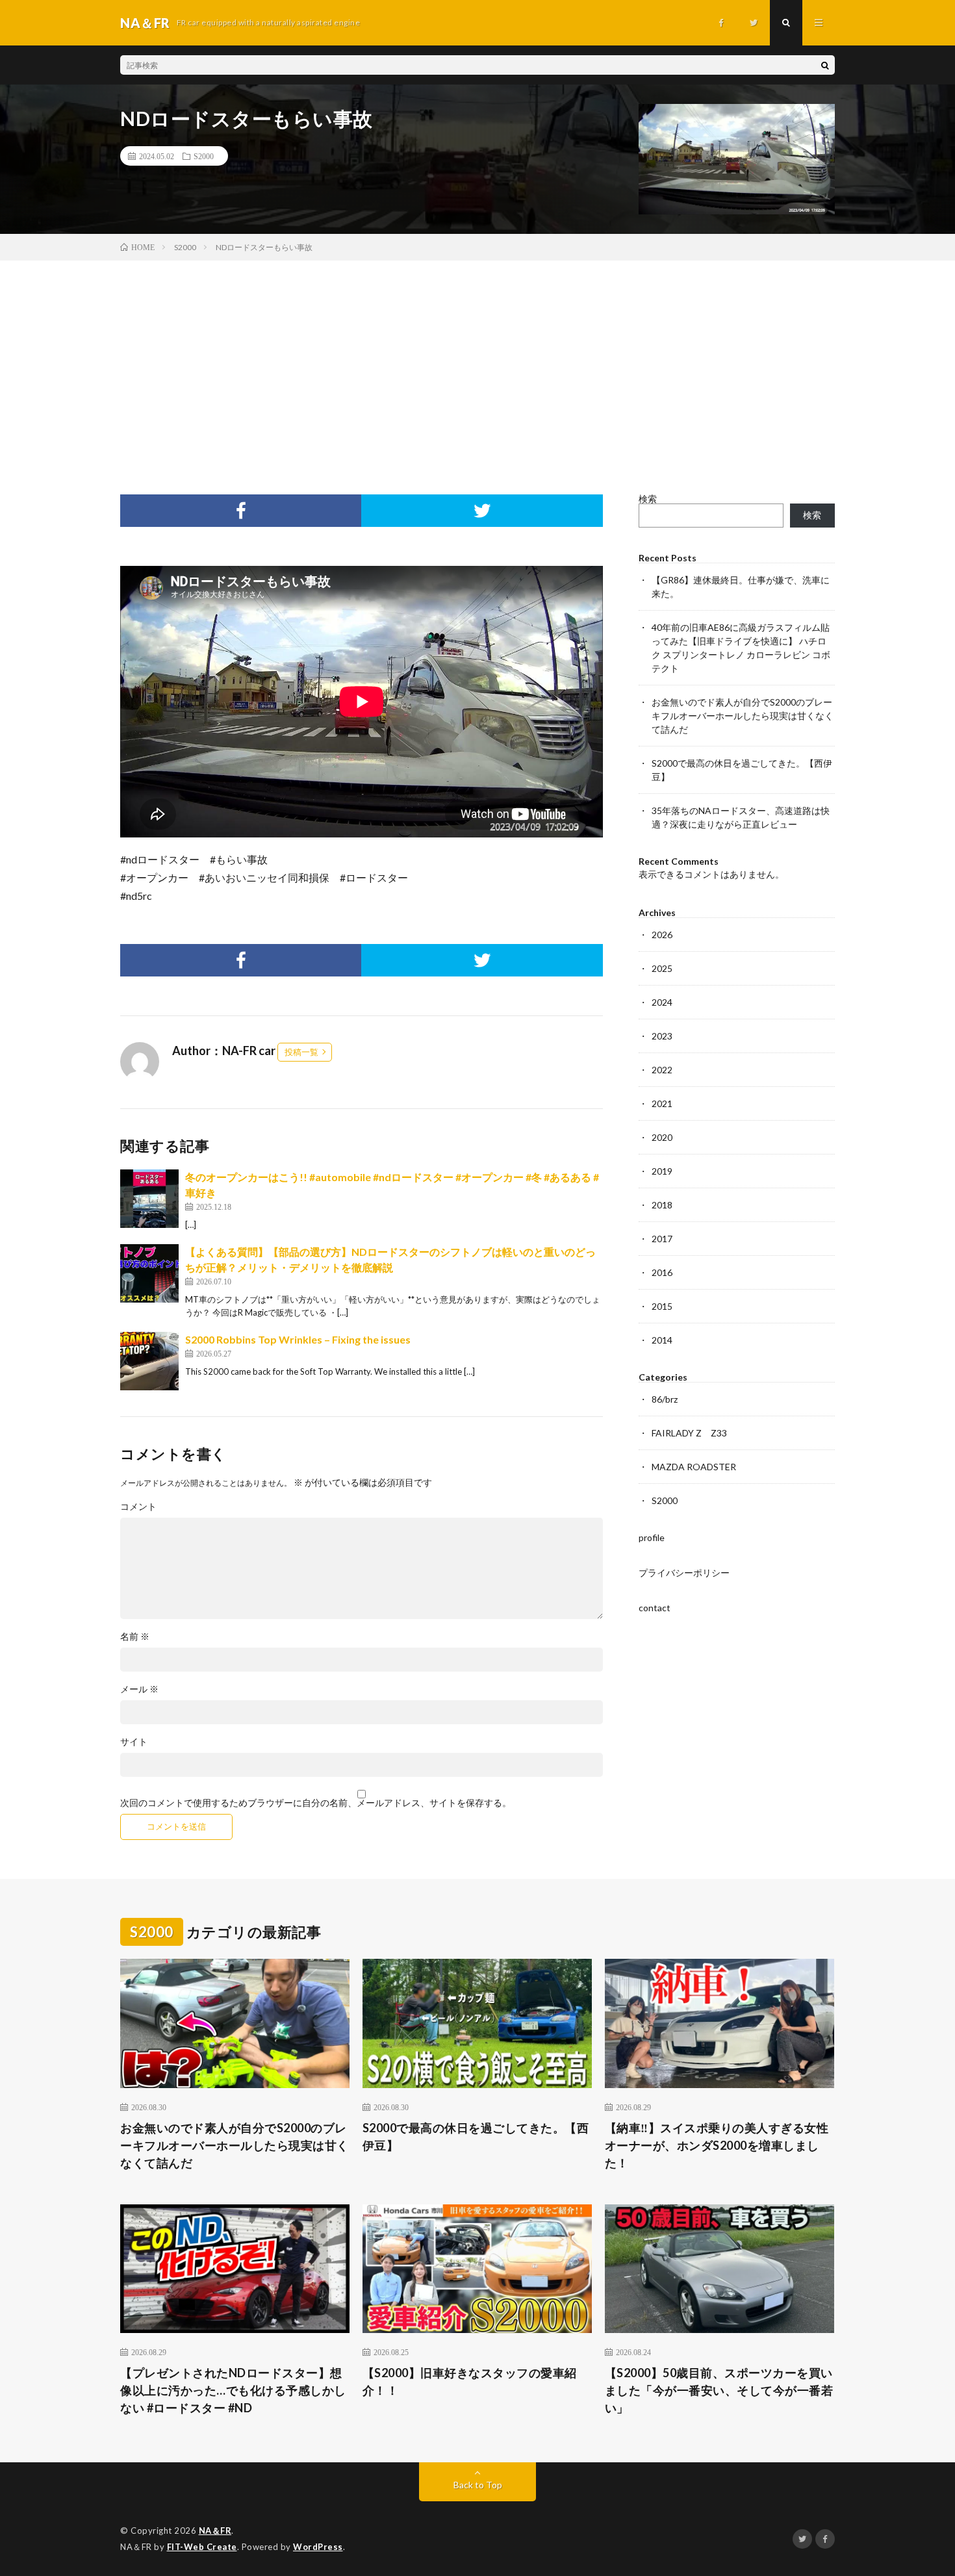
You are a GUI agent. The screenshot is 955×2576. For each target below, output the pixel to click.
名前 (135, 1637)
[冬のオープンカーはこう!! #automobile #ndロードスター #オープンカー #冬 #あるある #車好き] (149, 1199)
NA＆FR (215, 2531)
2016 (662, 1272)
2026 (662, 935)
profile (652, 1537)
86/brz (665, 1399)
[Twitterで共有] (482, 511)
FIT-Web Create (202, 2547)
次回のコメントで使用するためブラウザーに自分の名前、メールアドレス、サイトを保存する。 (316, 1803)
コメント (138, 1507)
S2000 (204, 156)
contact (655, 1608)
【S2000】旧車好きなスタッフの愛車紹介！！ (470, 2381)
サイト (134, 1742)
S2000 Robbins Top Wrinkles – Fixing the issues (298, 1339)
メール (139, 1689)
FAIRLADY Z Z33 (689, 1433)
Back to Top (478, 2485)
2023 (662, 1036)
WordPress (318, 2547)
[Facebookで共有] (241, 511)
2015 (662, 1306)
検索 (648, 499)
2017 (662, 1239)
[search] (825, 65)
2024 (662, 1002)
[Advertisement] (478, 358)
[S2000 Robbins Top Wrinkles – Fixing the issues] (149, 1361)
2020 (662, 1137)
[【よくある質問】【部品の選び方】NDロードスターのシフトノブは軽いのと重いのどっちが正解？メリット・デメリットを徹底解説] (149, 1273)
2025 (662, 968)
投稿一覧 (301, 1052)
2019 (662, 1171)
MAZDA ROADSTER (694, 1467)
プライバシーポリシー (684, 1573)
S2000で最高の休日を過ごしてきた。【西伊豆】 (476, 2136)
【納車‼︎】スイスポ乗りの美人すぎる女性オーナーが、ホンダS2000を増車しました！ (717, 2145)
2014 (662, 1340)
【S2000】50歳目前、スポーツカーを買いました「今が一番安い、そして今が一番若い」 (719, 2390)
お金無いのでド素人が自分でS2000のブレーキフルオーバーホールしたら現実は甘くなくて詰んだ (743, 716)
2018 (662, 1205)
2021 (662, 1103)
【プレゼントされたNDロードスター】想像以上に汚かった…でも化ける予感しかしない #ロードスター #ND (233, 2390)
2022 (662, 1070)
